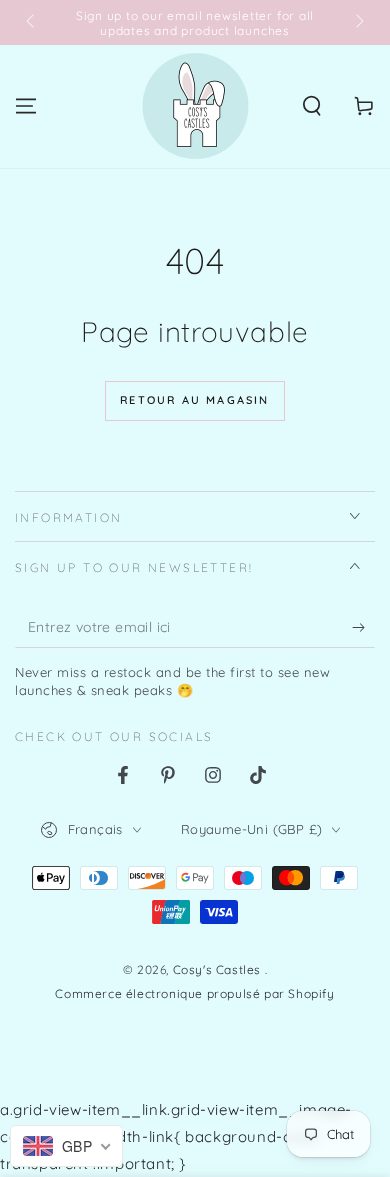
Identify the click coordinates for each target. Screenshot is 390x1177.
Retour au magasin (194, 400)
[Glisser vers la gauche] (32, 23)
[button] (312, 106)
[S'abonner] (363, 628)
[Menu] (26, 106)
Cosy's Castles (219, 969)
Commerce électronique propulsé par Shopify (194, 993)
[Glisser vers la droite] (358, 23)
